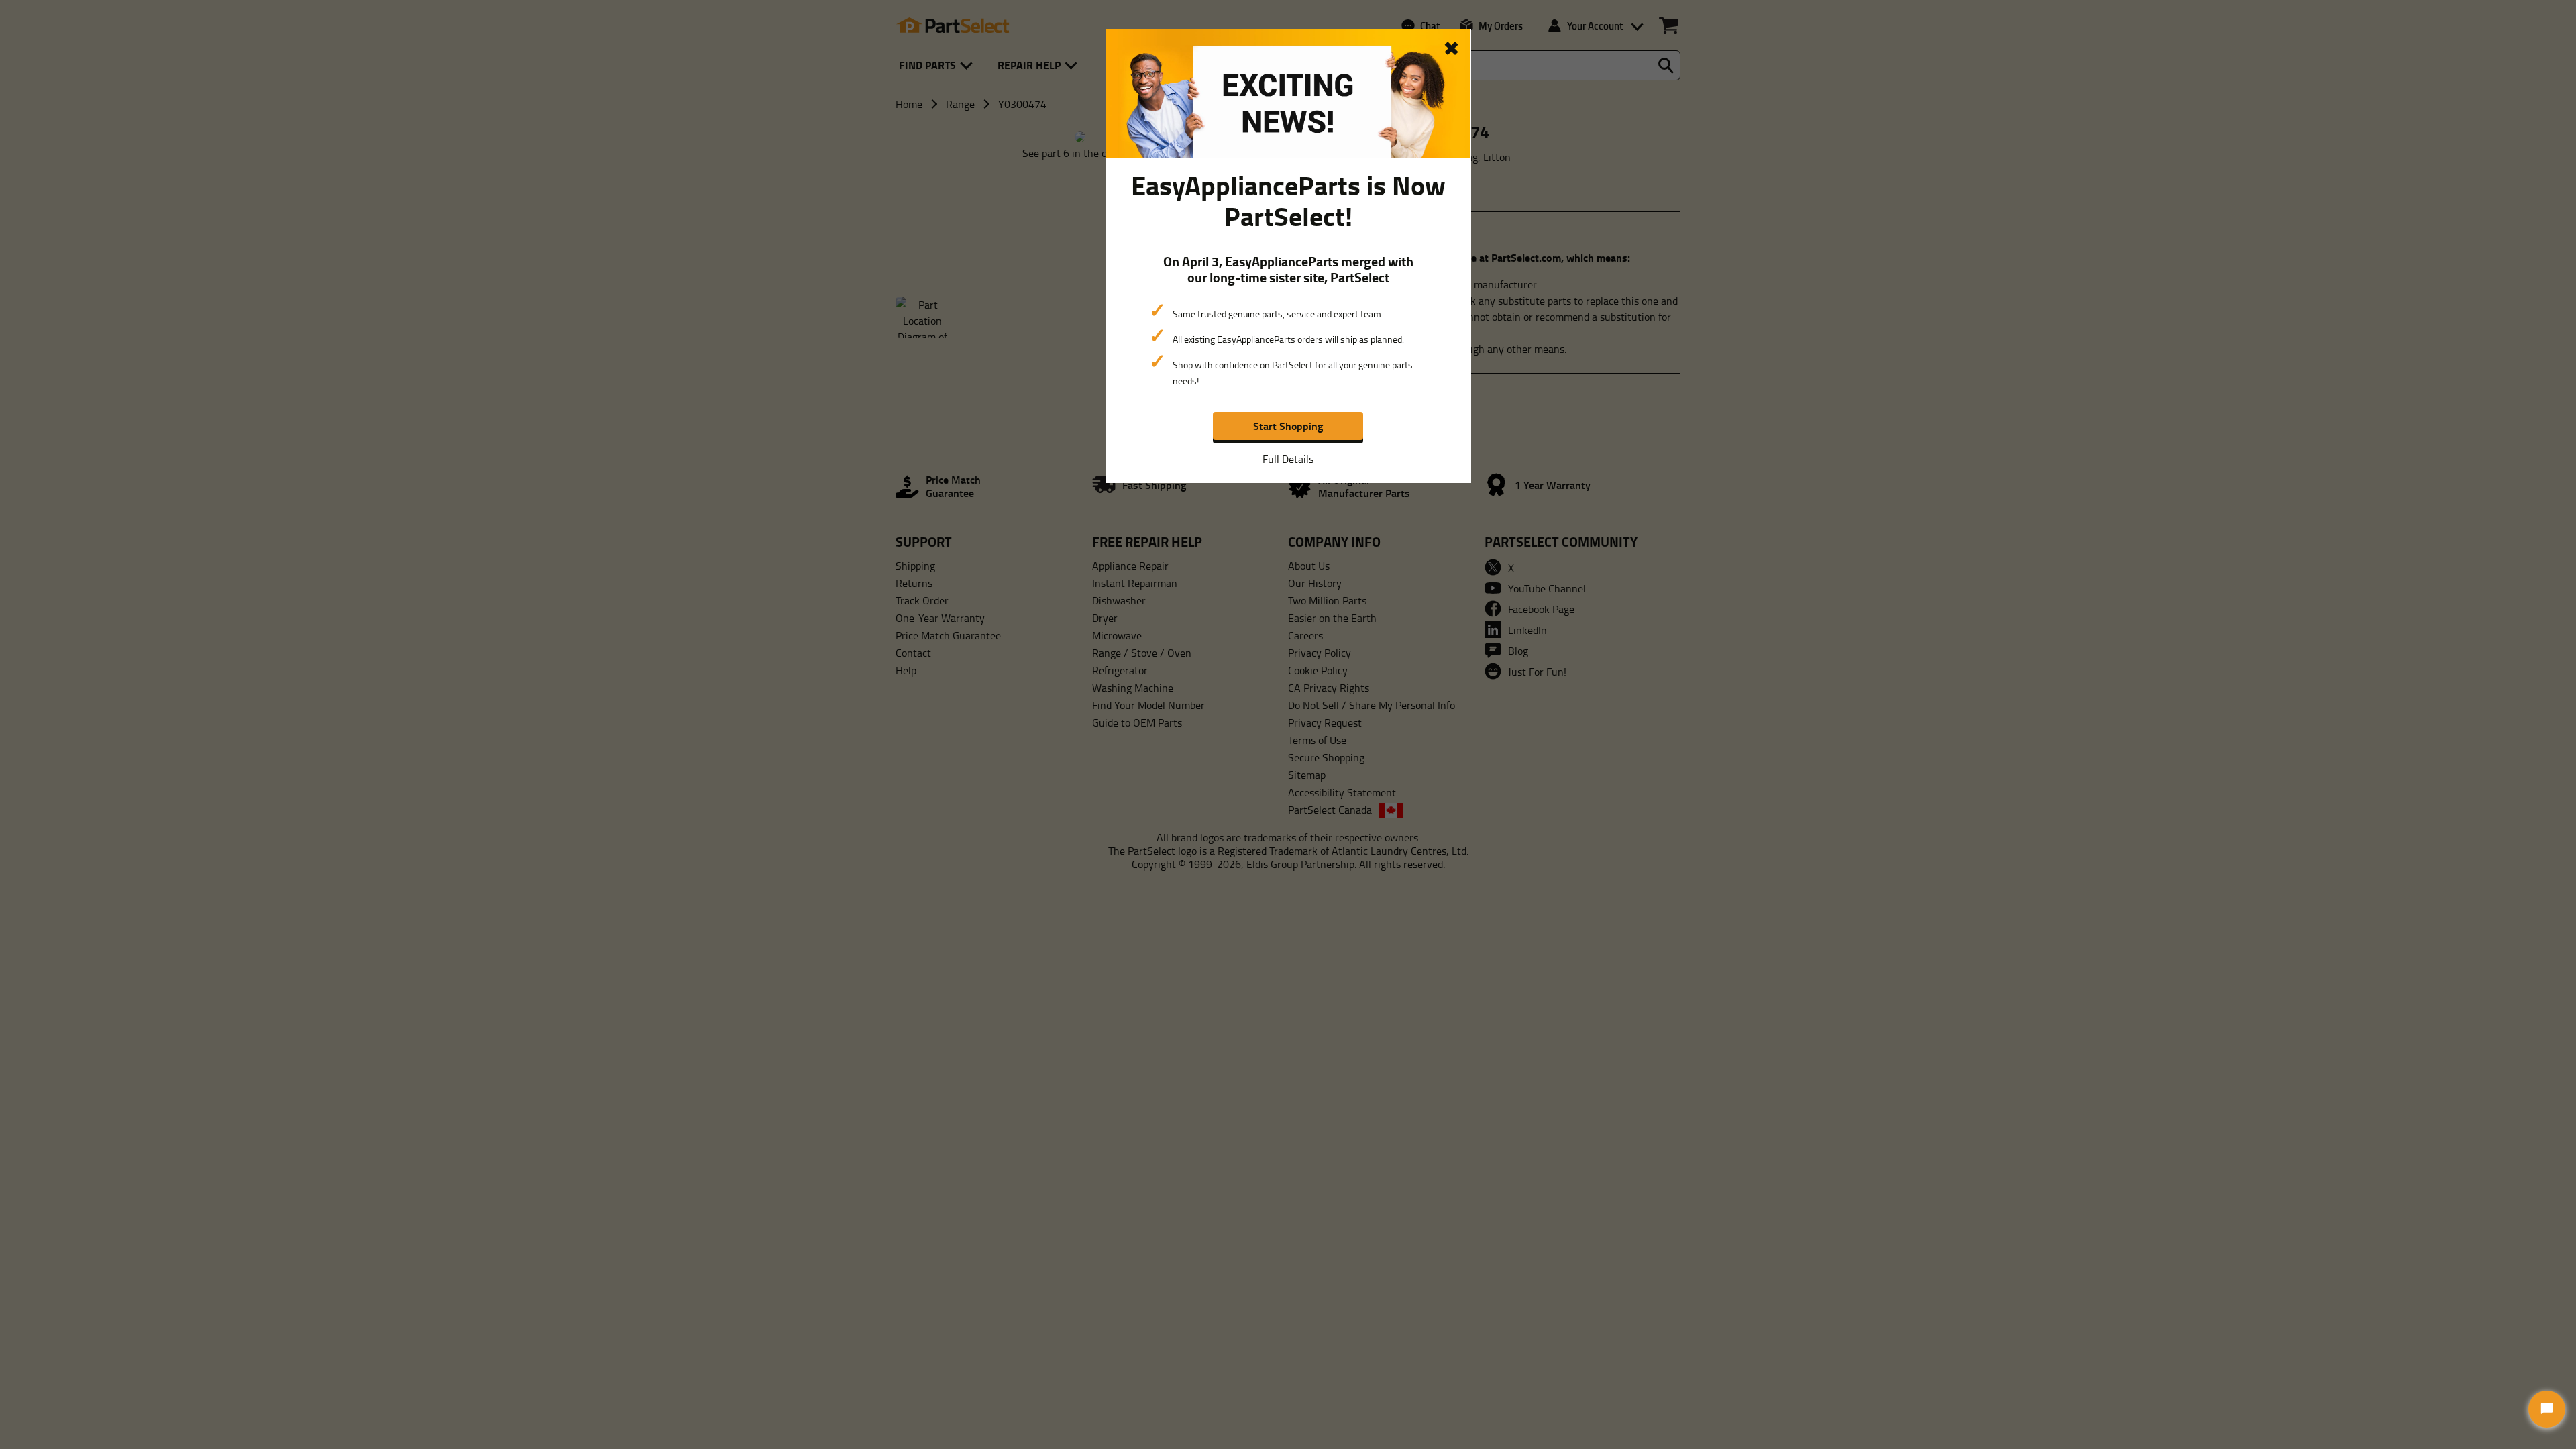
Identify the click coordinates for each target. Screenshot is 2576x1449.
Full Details (1288, 459)
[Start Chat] (2547, 1409)
